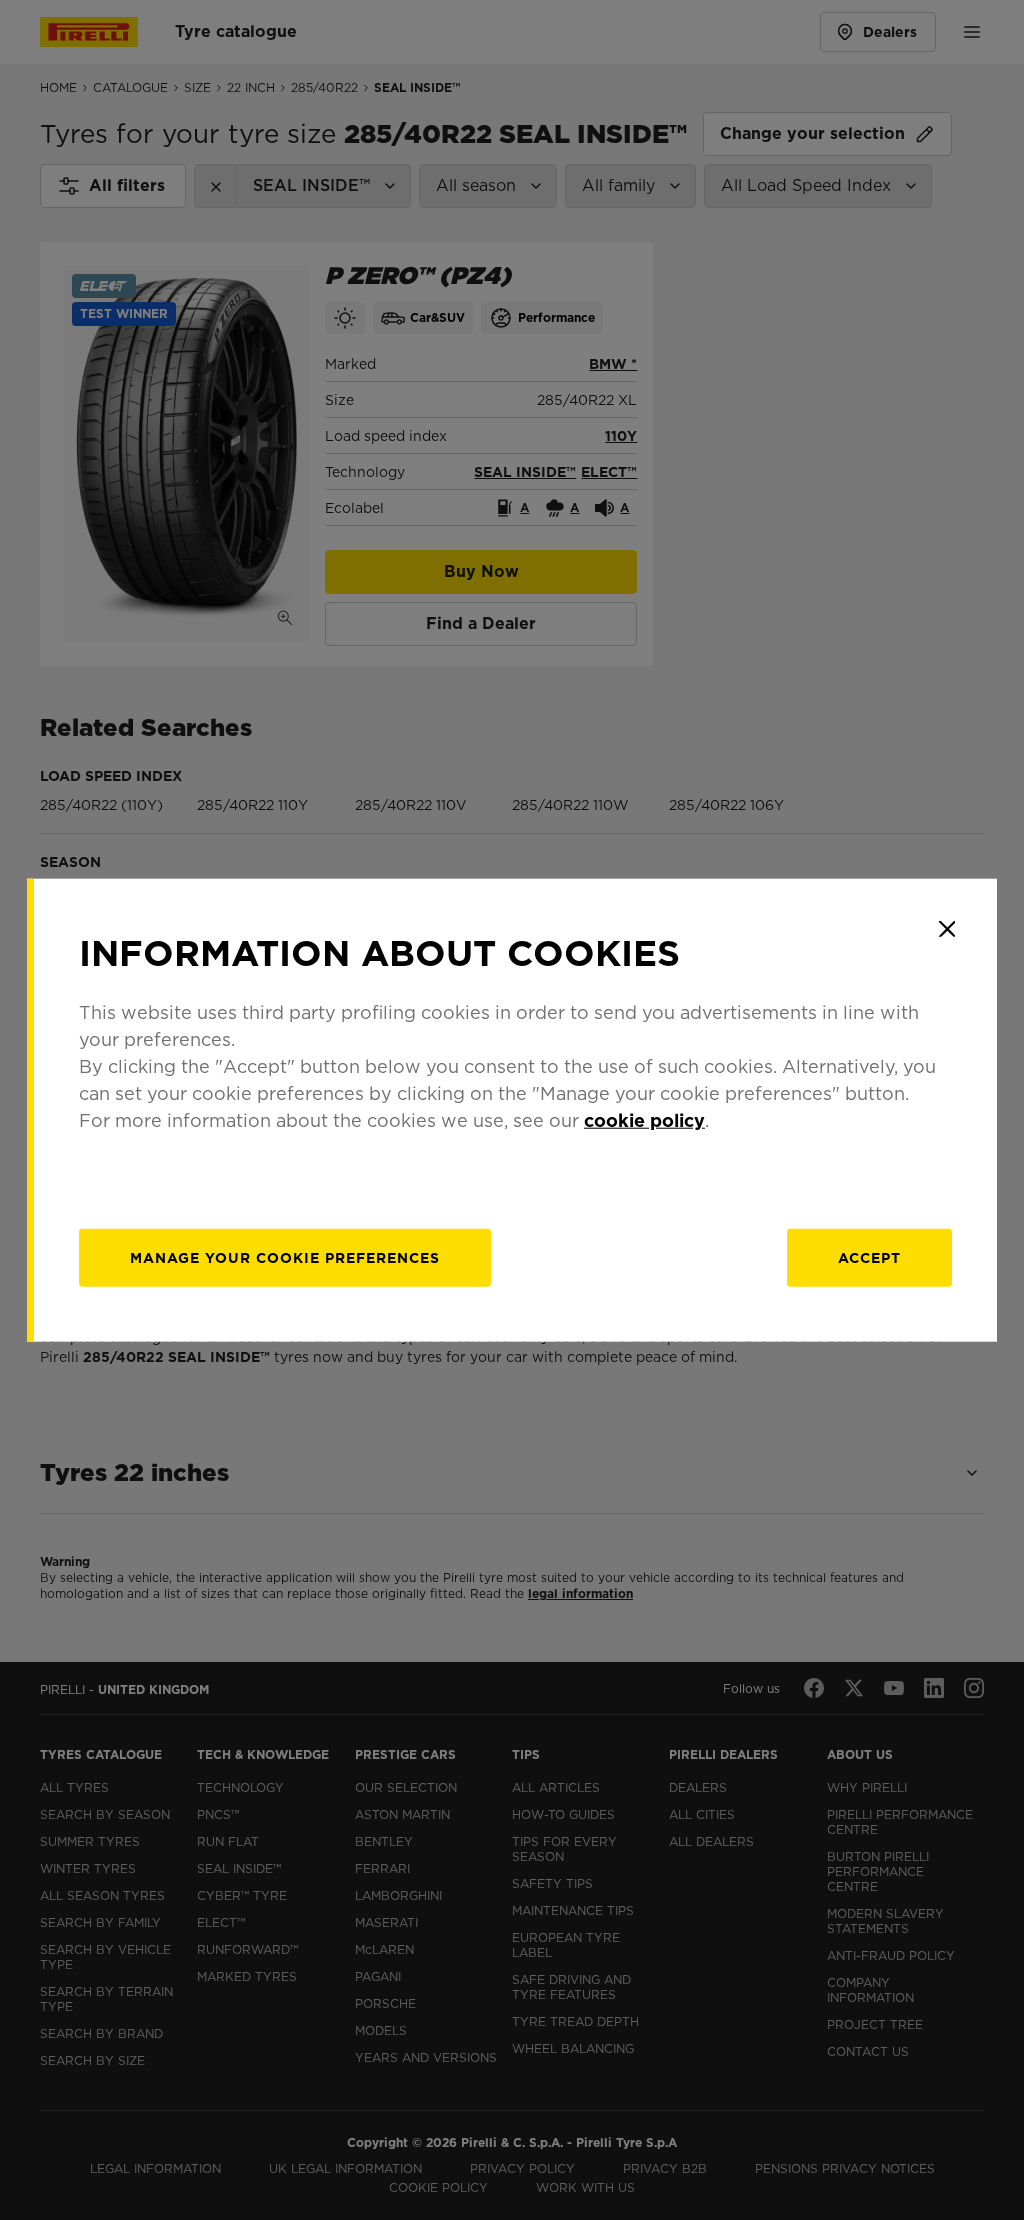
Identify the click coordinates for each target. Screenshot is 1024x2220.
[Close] (947, 929)
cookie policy (644, 1119)
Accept (869, 1257)
